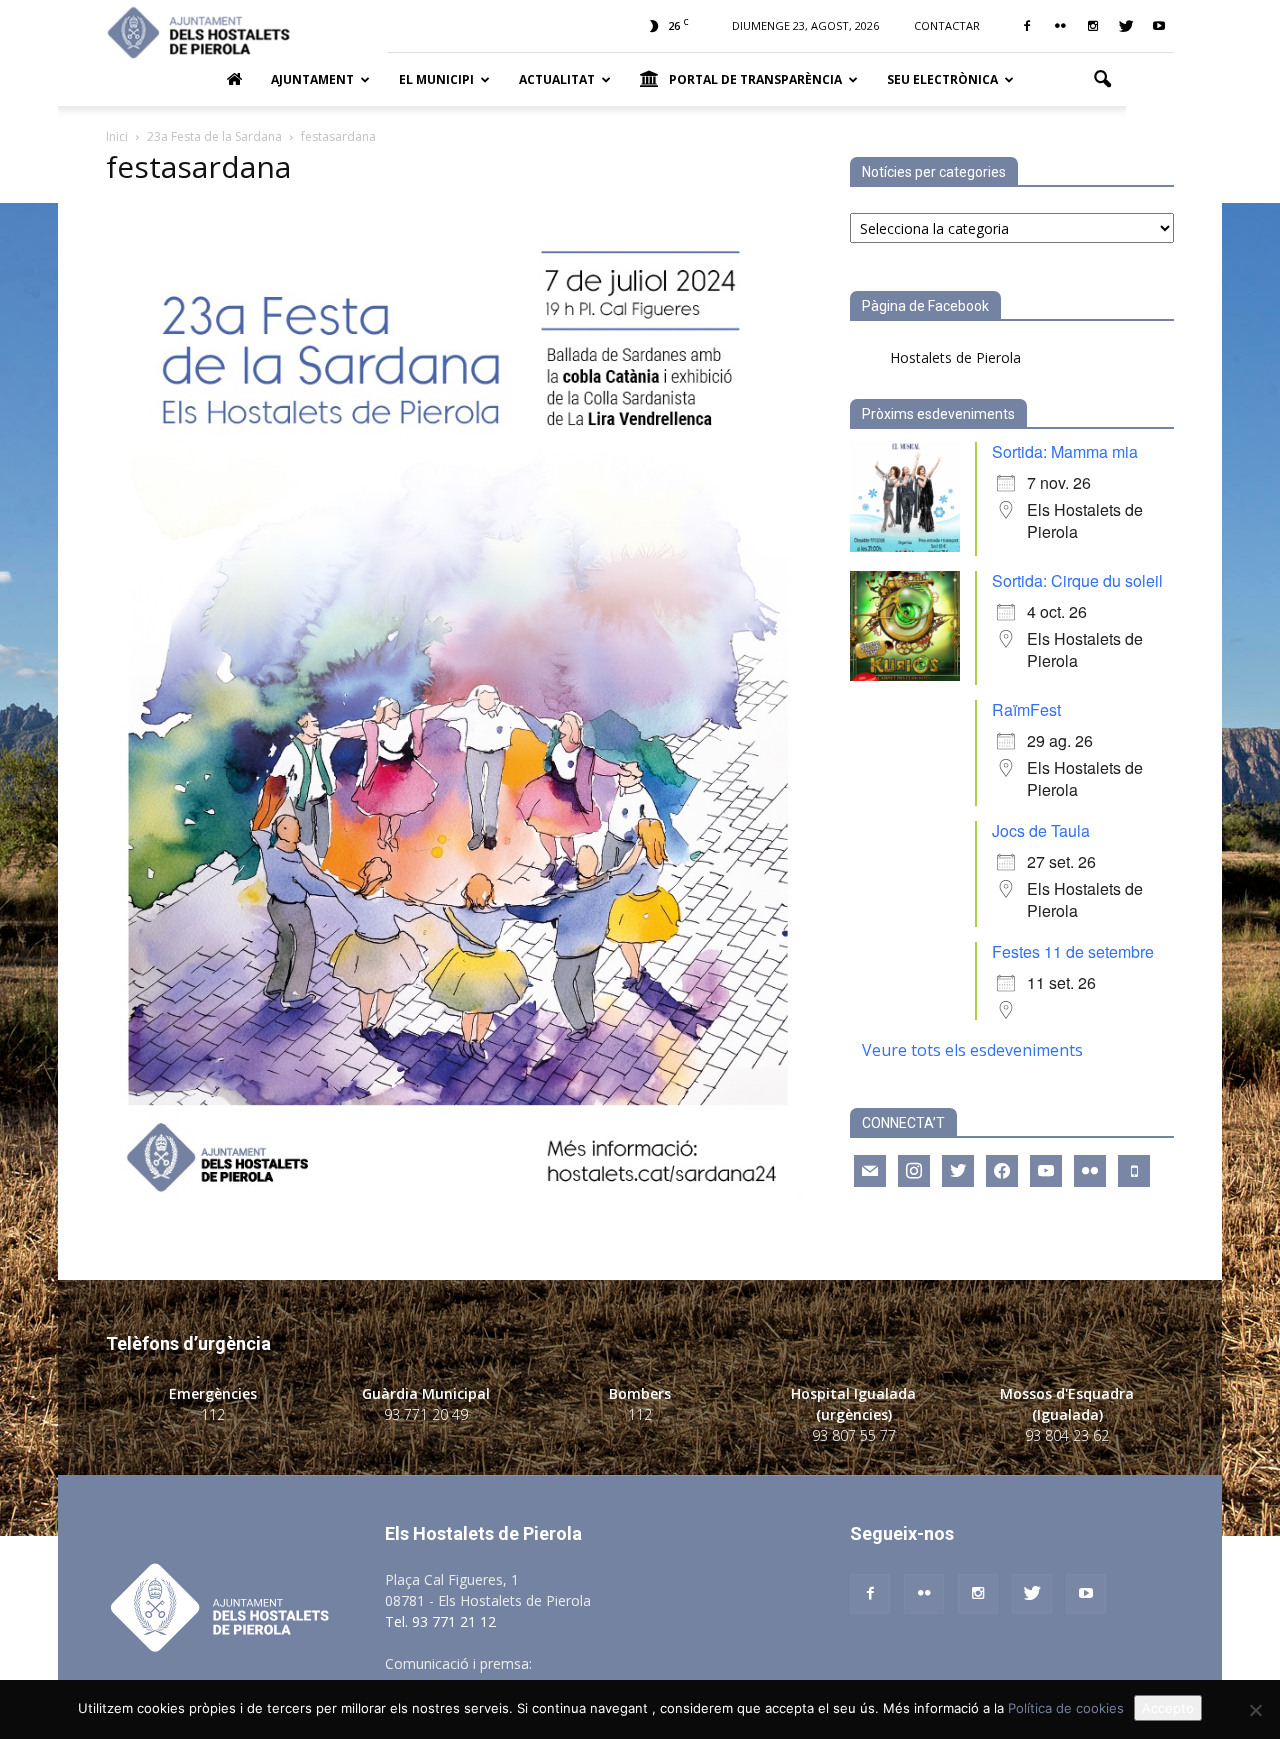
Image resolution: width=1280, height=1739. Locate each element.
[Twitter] (1126, 26)
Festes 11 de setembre (1073, 951)
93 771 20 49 (426, 1414)
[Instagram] (1093, 26)
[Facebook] (1027, 26)
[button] (1102, 80)
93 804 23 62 (1067, 1435)
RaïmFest (1026, 709)
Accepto (1168, 1708)
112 (213, 1414)
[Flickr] (1060, 26)
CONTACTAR (947, 25)
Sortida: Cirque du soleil (1077, 580)
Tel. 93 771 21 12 (440, 1621)
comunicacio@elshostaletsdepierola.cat (664, 1663)
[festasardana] (454, 1193)
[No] (1255, 1710)
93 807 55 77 (854, 1435)
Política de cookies (1066, 1708)
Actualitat (557, 79)
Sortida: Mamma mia (1065, 451)
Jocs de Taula (1041, 830)
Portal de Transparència (755, 79)
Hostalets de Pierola (955, 357)
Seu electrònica (942, 79)
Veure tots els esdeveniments (972, 1050)
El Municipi (436, 79)
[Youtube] (1159, 26)
